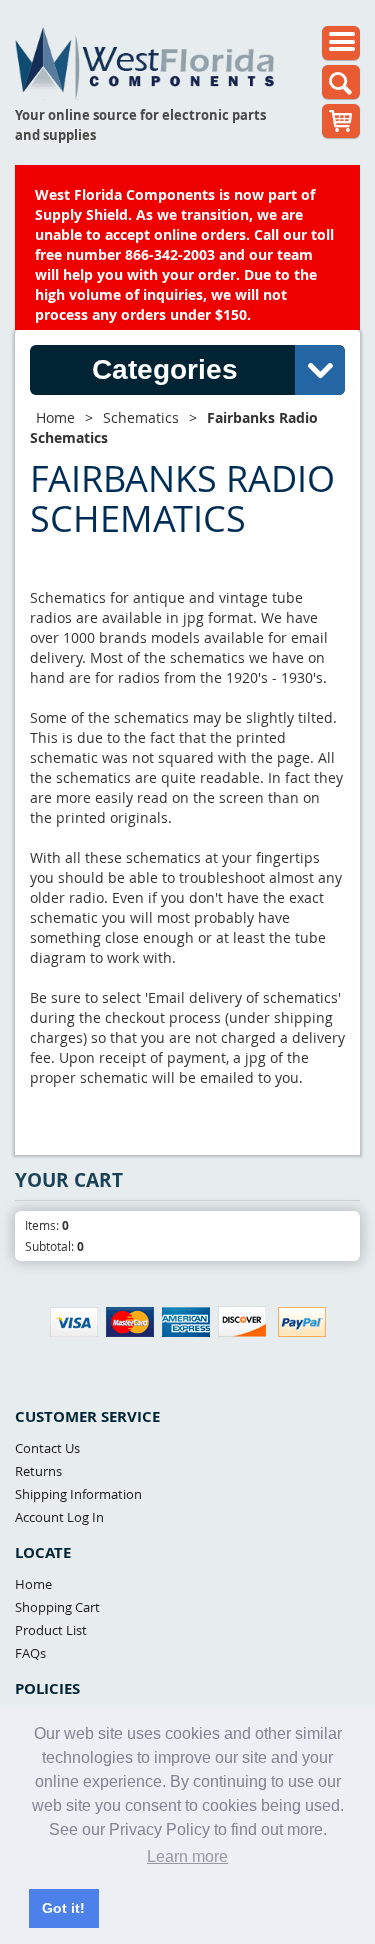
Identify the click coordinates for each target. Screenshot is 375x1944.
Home (55, 417)
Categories (165, 369)
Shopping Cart (57, 1607)
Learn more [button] (187, 1856)
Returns (38, 1471)
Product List (51, 1630)
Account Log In (59, 1517)
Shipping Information (78, 1494)
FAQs (30, 1653)
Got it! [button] (63, 1908)
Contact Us (47, 1448)
